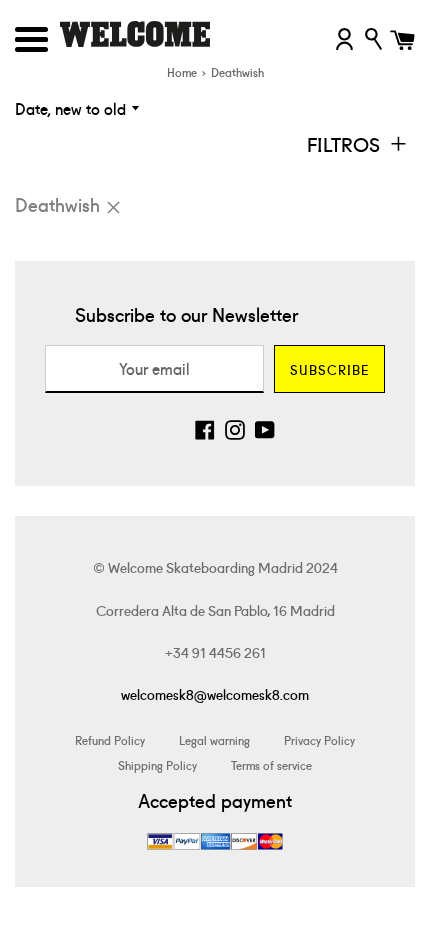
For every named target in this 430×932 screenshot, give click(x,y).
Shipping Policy (157, 764)
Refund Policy (110, 739)
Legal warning (214, 739)
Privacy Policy (319, 739)
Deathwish (57, 203)
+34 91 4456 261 (215, 652)
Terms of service (271, 764)
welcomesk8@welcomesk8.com (215, 694)
